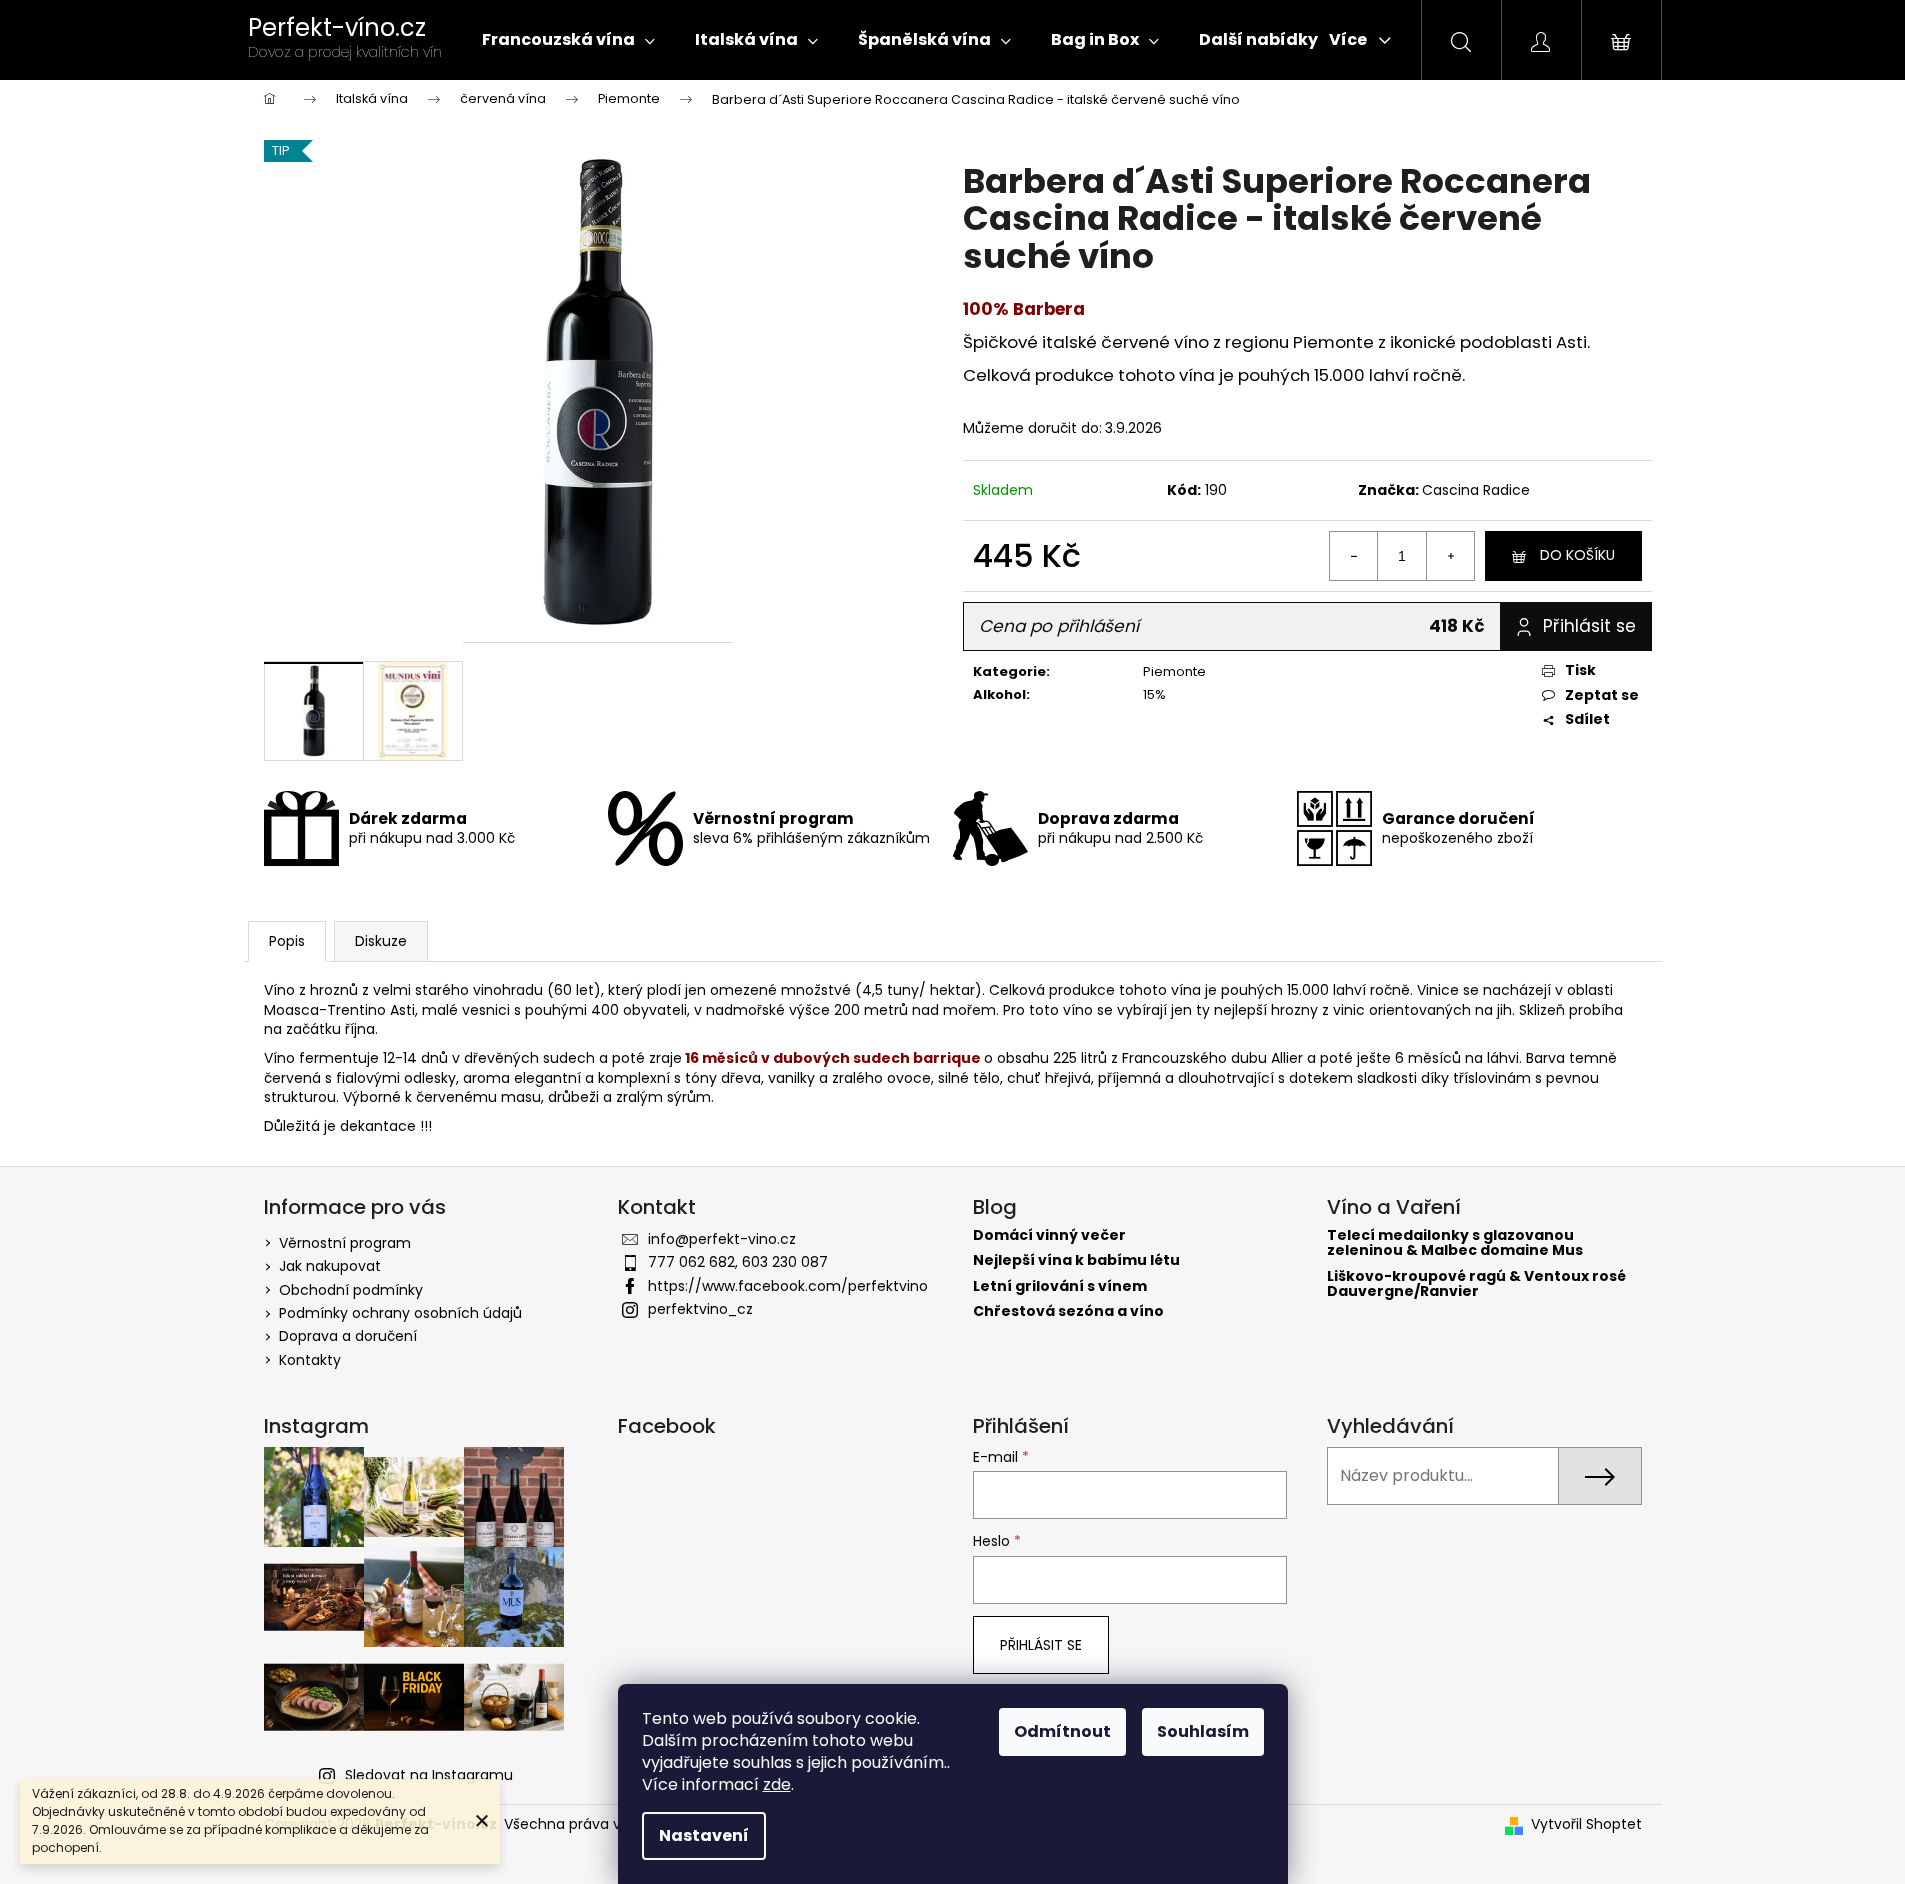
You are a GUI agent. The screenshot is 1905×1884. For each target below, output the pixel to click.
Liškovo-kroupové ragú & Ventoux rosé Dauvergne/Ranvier (1476, 1284)
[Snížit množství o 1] (1354, 556)
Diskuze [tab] (381, 941)
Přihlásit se (1041, 1645)
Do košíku (1577, 555)
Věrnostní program (345, 1243)
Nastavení (704, 1835)
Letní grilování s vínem (1060, 1286)
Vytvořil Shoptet (1586, 1824)
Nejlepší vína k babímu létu (1076, 1260)
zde (777, 1784)
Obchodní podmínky (351, 1290)
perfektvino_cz (700, 1309)
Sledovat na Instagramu (429, 1775)
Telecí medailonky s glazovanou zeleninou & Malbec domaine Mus (1455, 1243)
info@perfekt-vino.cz (722, 1239)
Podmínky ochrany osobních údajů (400, 1313)
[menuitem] (568, 40)
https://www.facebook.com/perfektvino (788, 1286)
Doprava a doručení (348, 1336)
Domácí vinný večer (1049, 1235)
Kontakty (310, 1360)
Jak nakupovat (330, 1266)
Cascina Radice (1476, 490)
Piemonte (1174, 671)
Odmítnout (1062, 1731)
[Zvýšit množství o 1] (1450, 556)
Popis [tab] (287, 941)
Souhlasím (1203, 1731)
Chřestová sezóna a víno (1068, 1311)
